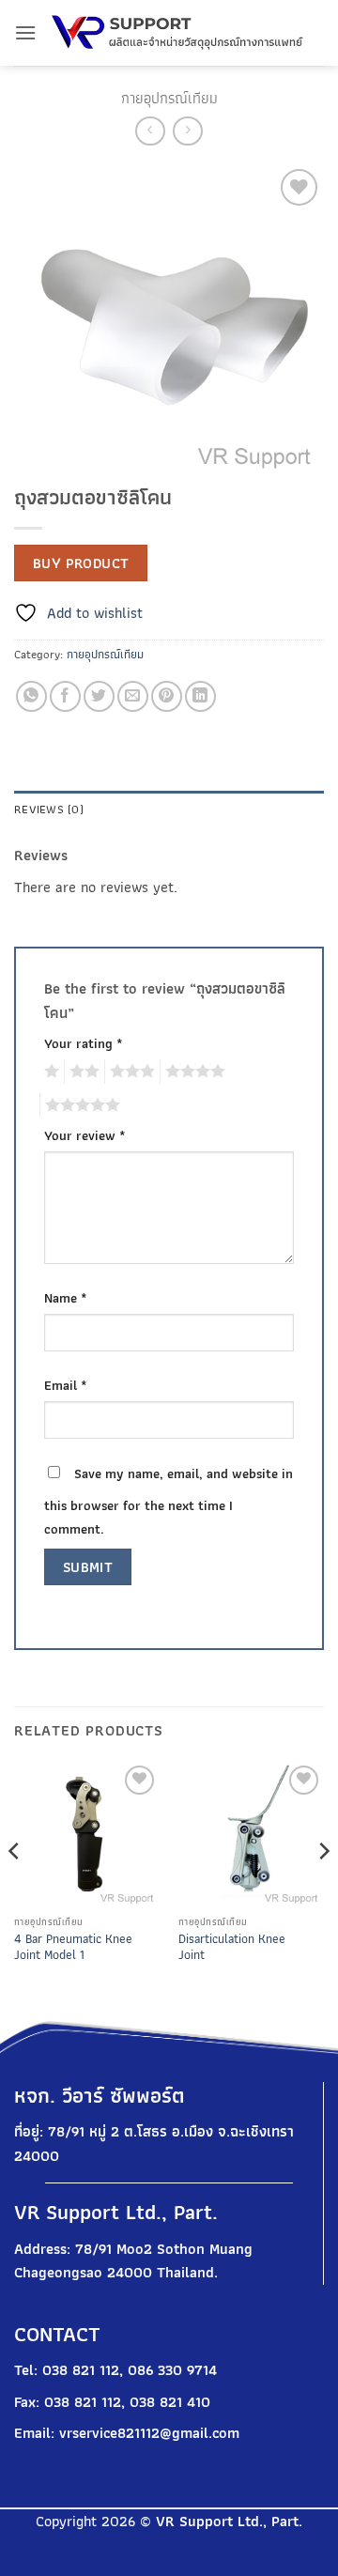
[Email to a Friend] (133, 696)
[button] (25, 32)
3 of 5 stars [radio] (130, 1072)
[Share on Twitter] (99, 696)
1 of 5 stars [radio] (49, 1072)
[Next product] (150, 131)
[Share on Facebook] (65, 696)
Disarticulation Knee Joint (232, 1947)
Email (66, 1385)
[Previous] (15, 1889)
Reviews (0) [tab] (49, 809)
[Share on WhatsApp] (31, 696)
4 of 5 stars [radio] (192, 1072)
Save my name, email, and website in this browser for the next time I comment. (169, 1501)
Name (66, 1297)
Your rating (84, 1043)
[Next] (323, 1889)
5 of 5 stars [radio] (80, 1105)
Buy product (81, 563)
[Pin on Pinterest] (167, 696)
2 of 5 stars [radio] (82, 1072)
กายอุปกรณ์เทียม (169, 98)
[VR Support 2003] (180, 33)
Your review (85, 1135)
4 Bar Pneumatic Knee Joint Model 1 (73, 1947)
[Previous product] (187, 131)
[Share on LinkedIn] (200, 696)
